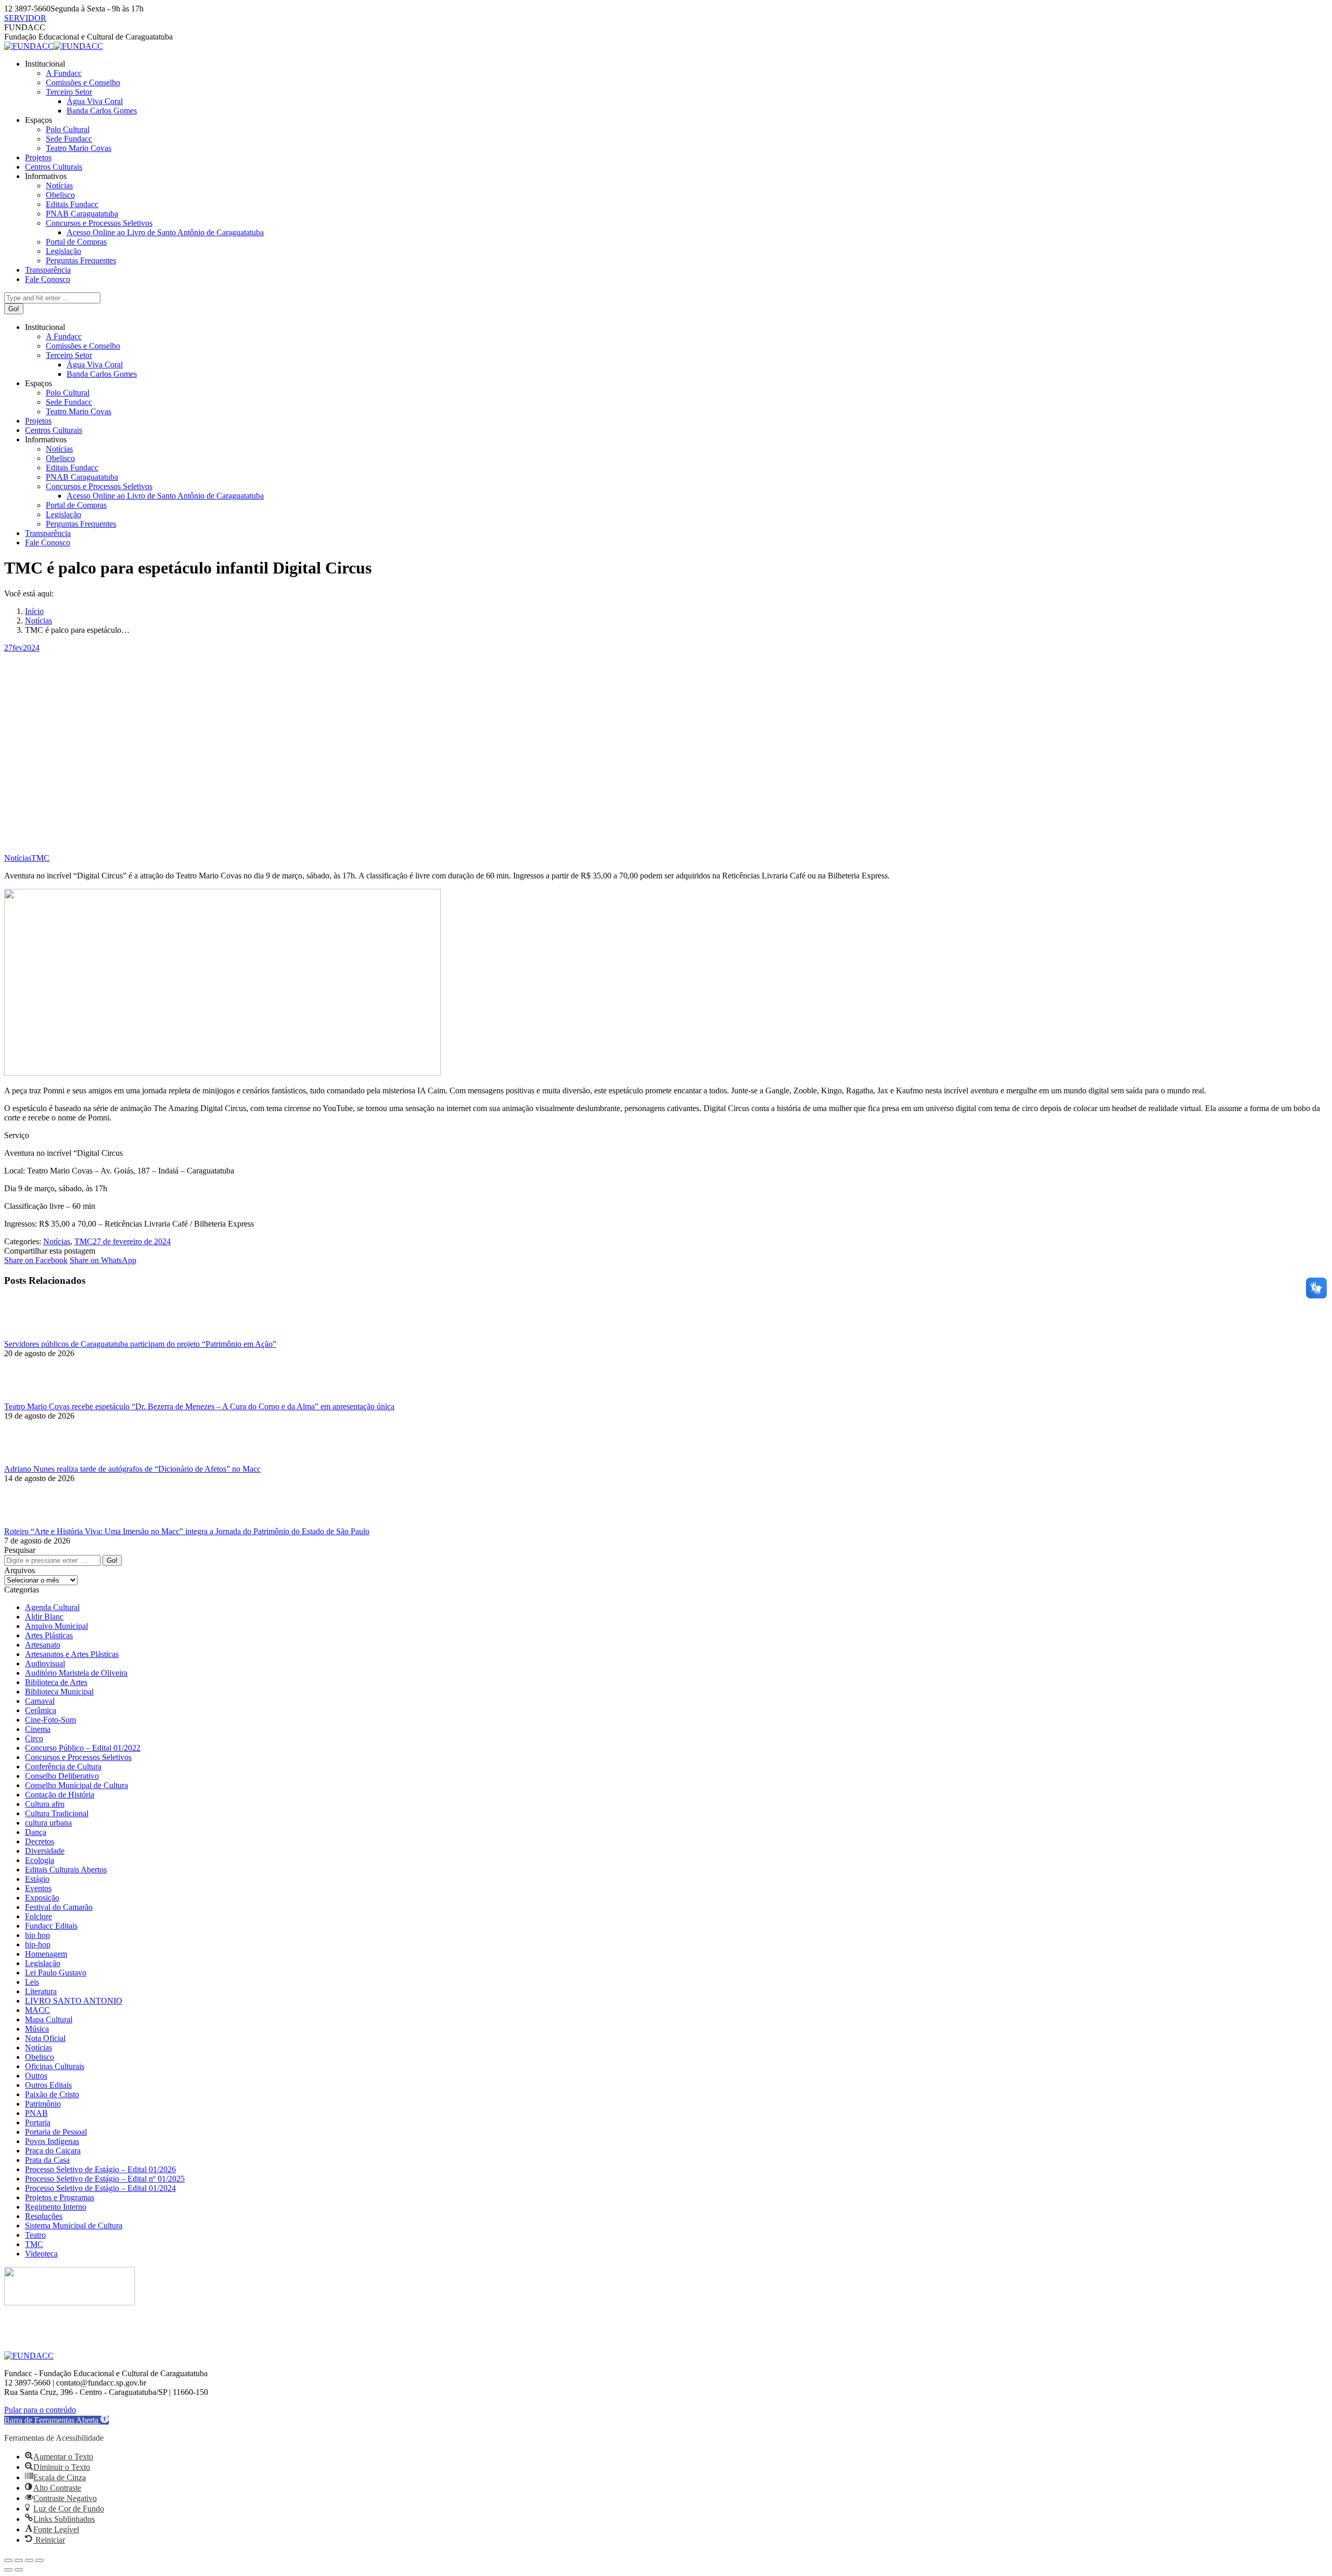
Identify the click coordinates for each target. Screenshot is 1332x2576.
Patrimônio (43, 2104)
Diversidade (45, 1851)
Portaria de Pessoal (56, 2132)
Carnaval (40, 1701)
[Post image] (33, 1335)
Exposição (42, 1898)
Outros (36, 2076)
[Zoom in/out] (40, 2560)
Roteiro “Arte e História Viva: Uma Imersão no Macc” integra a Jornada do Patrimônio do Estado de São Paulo (187, 1531)
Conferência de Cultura (63, 1767)
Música (37, 2029)
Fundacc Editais (51, 1926)
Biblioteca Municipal (59, 1692)
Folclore (39, 1916)
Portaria (38, 2122)
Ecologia (40, 1860)
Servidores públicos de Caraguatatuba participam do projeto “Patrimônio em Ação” (140, 1344)
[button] (56, 2420)
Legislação (43, 1963)
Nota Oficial (45, 2038)
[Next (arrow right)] (19, 2570)
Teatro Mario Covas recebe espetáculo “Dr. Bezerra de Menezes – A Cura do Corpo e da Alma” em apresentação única (199, 1406)
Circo (34, 1738)
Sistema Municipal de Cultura (74, 2226)
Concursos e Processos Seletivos (78, 1757)
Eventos (38, 1888)
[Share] (19, 2560)
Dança (36, 1832)
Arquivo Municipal (56, 1626)
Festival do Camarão (59, 1907)
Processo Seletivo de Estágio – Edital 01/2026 (100, 2169)
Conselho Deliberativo (62, 1776)
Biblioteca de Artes (56, 1682)
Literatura (41, 1991)
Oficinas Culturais (55, 2066)
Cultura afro (45, 1804)
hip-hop (38, 1944)
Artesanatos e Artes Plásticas (72, 1654)
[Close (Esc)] (8, 2560)
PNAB (36, 2113)
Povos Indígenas (52, 2141)
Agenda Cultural (52, 1607)
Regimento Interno (56, 2207)
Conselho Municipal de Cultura (76, 1785)
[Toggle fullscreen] (29, 2560)
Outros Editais (48, 2085)
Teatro (35, 2235)
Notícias (18, 858)
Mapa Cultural (49, 2019)
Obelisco (40, 2057)
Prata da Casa (47, 2160)
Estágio (37, 1879)
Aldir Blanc (44, 1617)
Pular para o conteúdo (40, 2410)
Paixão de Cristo (52, 2094)
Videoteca (41, 2254)
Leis (32, 1982)
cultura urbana (48, 1823)
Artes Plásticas (49, 1635)
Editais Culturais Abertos (66, 1870)
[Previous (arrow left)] (8, 2570)
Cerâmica (41, 1710)
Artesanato (43, 1645)
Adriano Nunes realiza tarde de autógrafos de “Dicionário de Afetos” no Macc (132, 1469)
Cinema (38, 1729)
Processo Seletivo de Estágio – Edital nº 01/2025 (105, 2179)
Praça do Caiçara (53, 2151)
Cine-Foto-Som (50, 1720)
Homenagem (46, 1954)
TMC (40, 858)
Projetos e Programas (60, 2197)
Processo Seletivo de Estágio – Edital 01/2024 (100, 2188)
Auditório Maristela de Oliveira (76, 1673)
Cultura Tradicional (57, 1813)
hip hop (37, 1935)
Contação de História (60, 1795)
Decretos (40, 1841)
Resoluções (44, 2216)
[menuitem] (45, 64)
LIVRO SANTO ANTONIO (74, 2001)
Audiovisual (45, 1663)
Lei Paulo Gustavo (56, 1973)
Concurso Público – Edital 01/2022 (83, 1748)
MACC (37, 2010)
